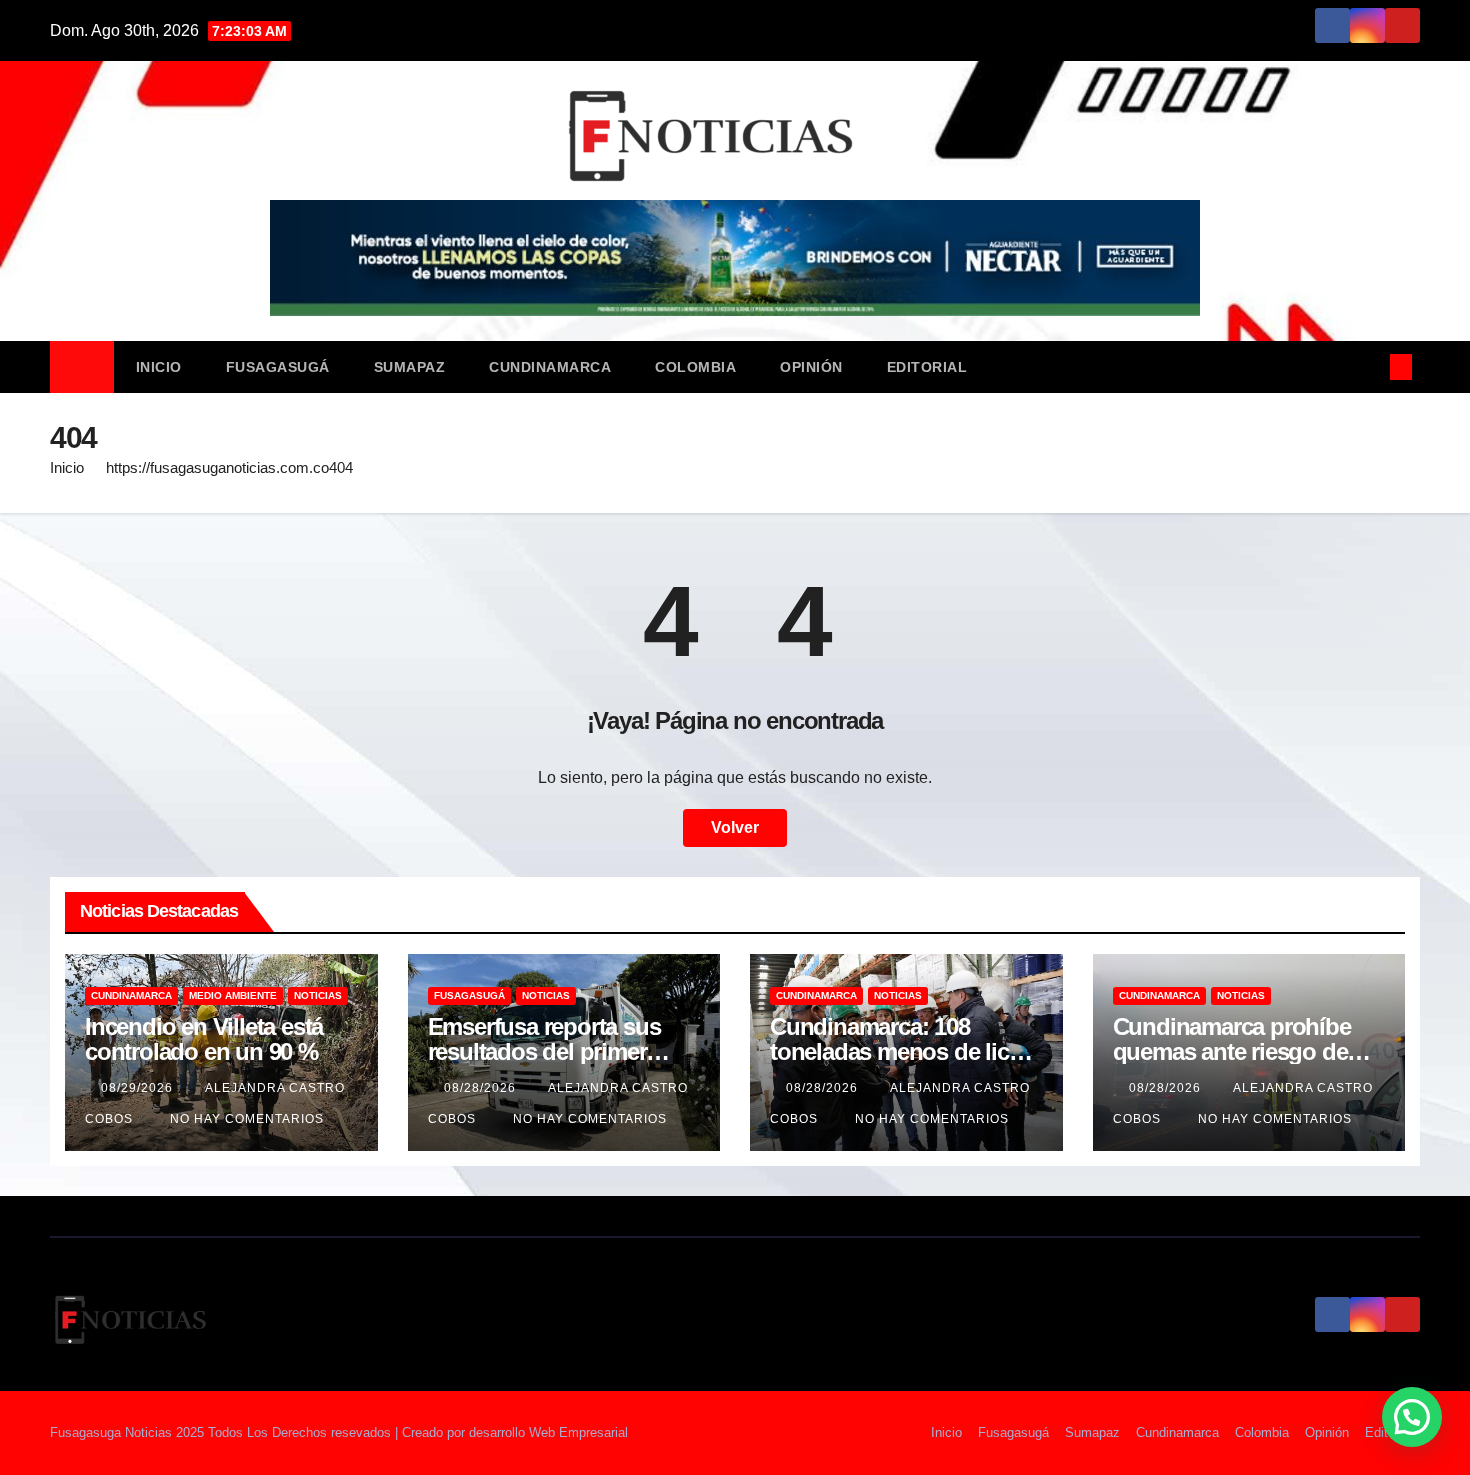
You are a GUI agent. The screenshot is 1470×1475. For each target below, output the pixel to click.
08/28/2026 (482, 1088)
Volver (735, 827)
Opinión (811, 367)
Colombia (695, 367)
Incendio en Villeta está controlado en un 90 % (204, 1039)
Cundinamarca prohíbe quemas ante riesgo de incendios (1232, 1051)
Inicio (159, 367)
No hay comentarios (247, 1119)
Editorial (927, 367)
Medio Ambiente (233, 995)
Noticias (318, 995)
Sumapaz (410, 367)
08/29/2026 (139, 1088)
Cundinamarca (550, 367)
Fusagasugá (278, 367)
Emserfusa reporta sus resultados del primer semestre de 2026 (544, 1051)
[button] (1368, 366)
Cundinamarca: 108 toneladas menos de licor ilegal (900, 1051)
